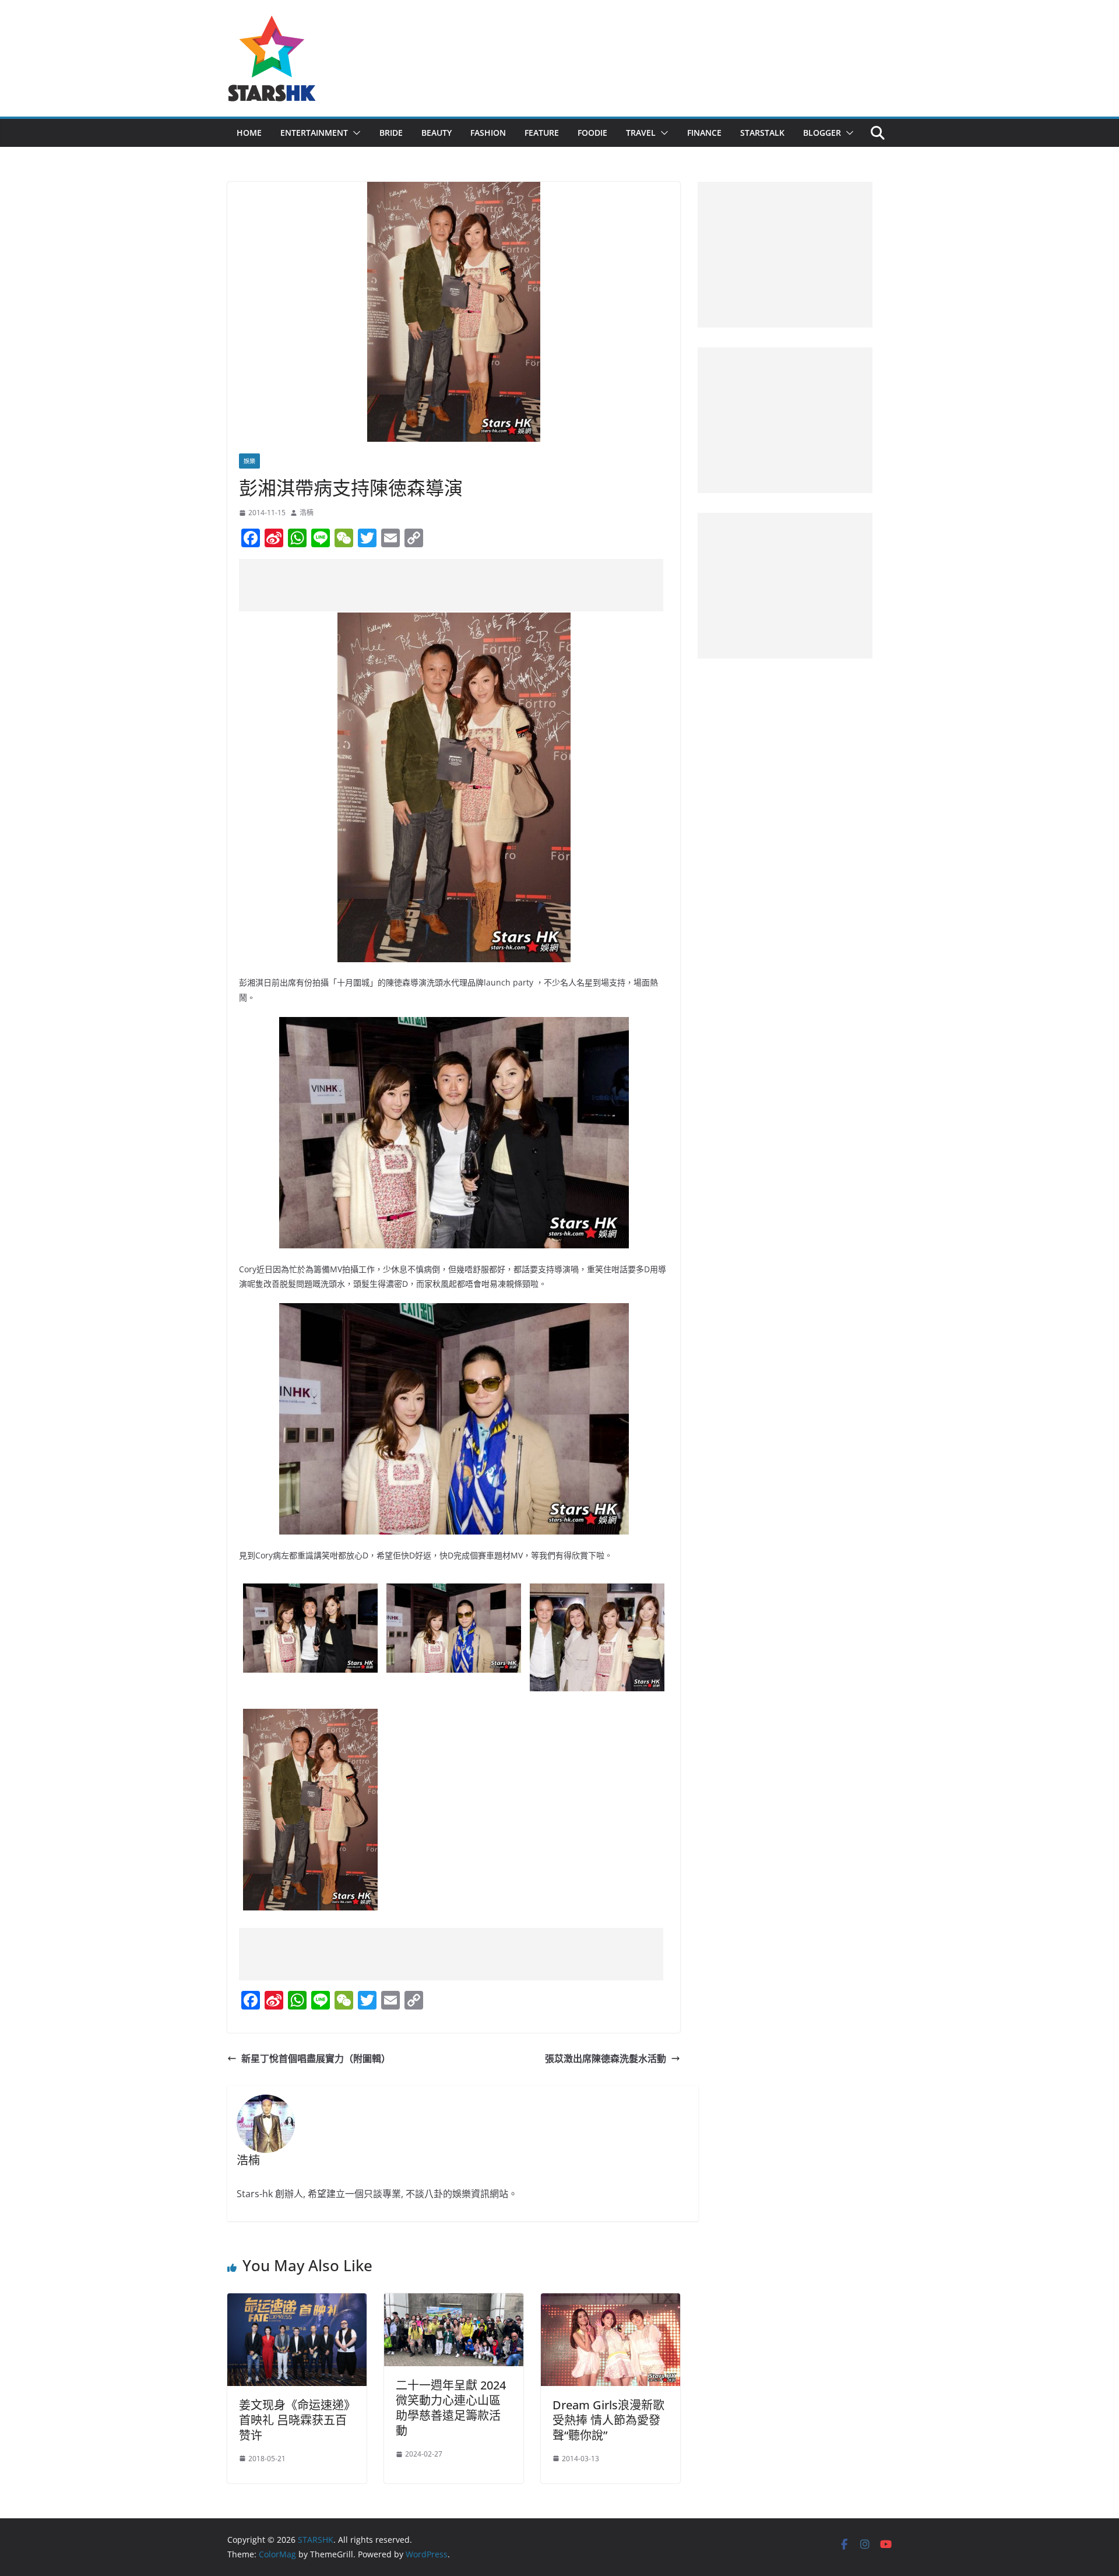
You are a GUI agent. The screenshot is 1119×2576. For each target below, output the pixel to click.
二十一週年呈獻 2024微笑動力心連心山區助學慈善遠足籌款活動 (451, 2408)
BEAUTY (437, 133)
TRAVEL (641, 133)
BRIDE (391, 133)
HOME (249, 133)
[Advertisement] (451, 585)
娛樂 (249, 461)
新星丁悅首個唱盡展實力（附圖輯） (316, 2058)
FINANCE (704, 133)
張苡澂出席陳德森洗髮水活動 (606, 2058)
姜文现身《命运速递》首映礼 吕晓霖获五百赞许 (294, 2420)
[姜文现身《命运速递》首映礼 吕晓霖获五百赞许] (297, 2301)
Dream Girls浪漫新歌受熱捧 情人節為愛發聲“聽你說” (608, 2420)
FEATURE (542, 133)
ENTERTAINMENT (314, 133)
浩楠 (307, 513)
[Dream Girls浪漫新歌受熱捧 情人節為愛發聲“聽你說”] (610, 2301)
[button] (354, 133)
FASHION (488, 133)
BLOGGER (822, 133)
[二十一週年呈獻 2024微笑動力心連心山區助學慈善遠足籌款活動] (454, 2301)
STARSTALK (762, 133)
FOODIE (592, 133)
